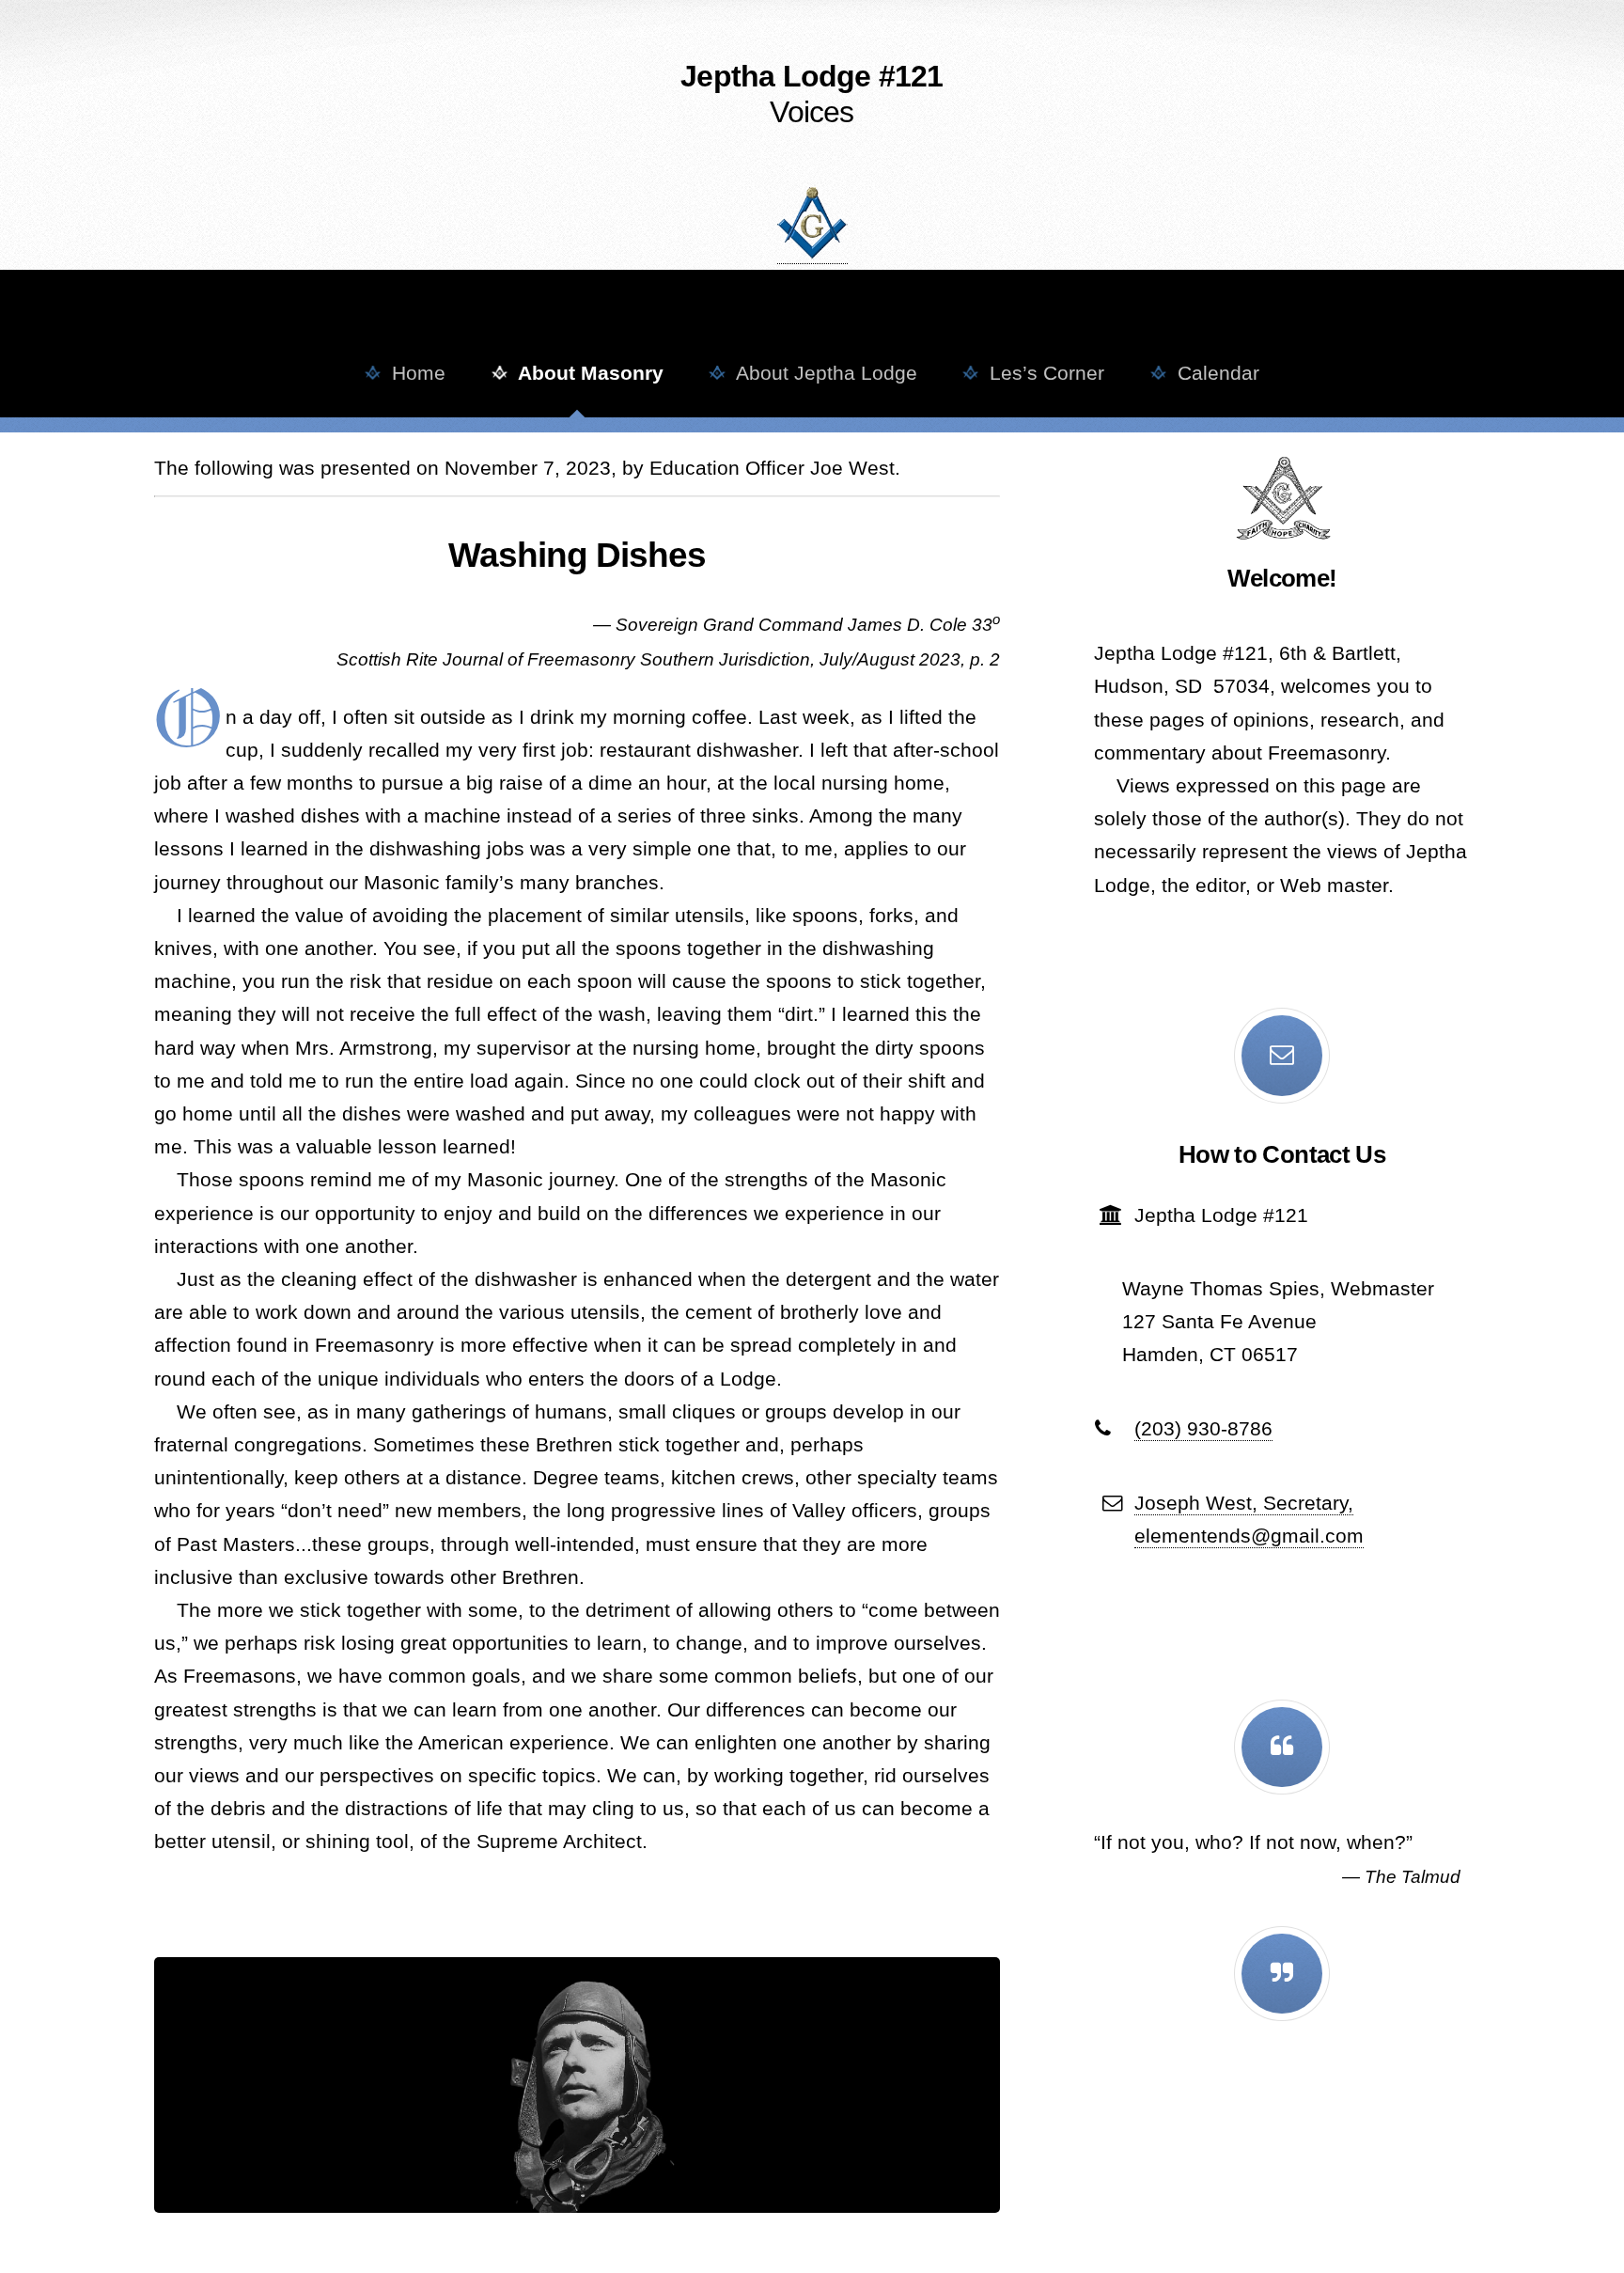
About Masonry (586, 373)
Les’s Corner (1041, 373)
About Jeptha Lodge (821, 373)
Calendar (1213, 373)
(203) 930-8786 (1203, 1429)
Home (413, 373)
